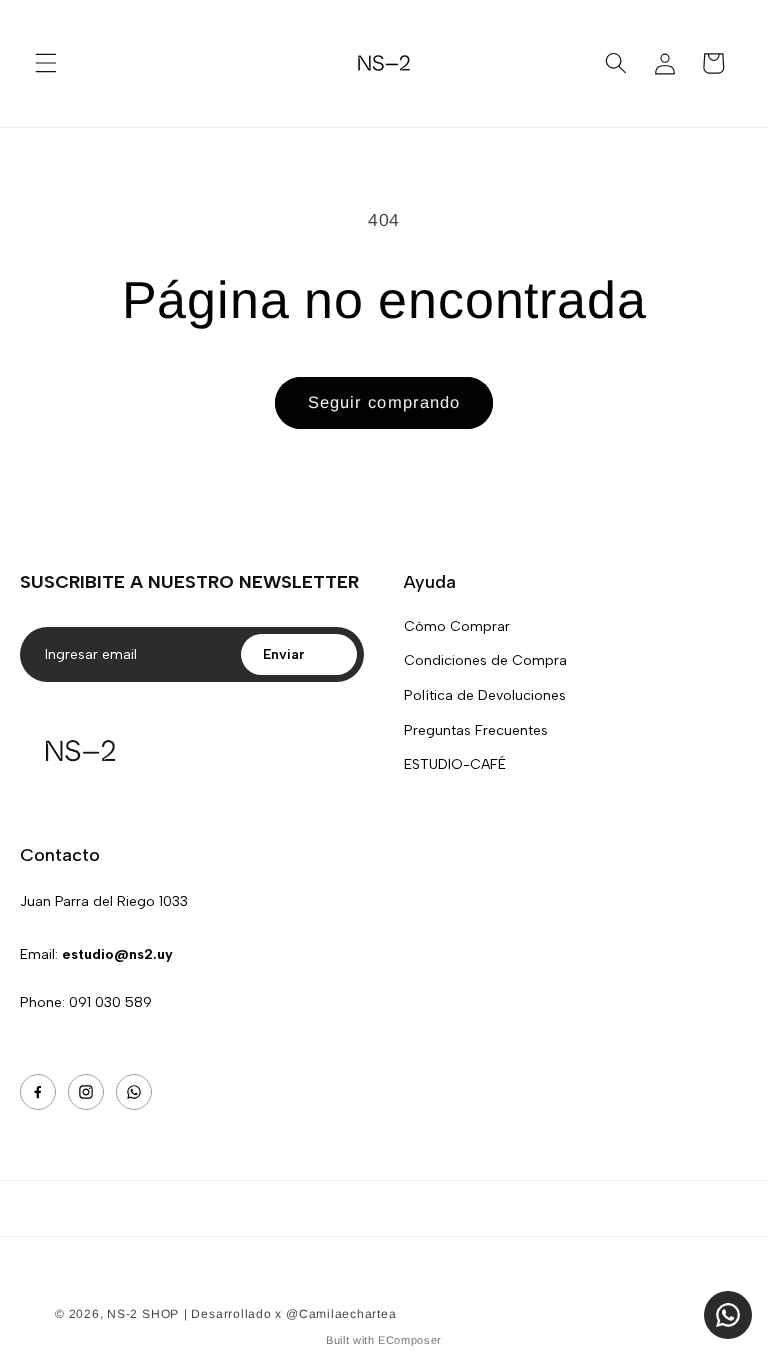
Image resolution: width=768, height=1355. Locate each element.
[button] (46, 63)
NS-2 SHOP (143, 1314)
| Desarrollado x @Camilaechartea (290, 1314)
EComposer (410, 1340)
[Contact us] (728, 1315)
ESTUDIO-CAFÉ (455, 764)
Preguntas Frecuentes (476, 730)
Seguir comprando (384, 402)
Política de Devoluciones (485, 695)
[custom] (38, 1092)
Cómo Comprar (457, 626)
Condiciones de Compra (485, 660)
